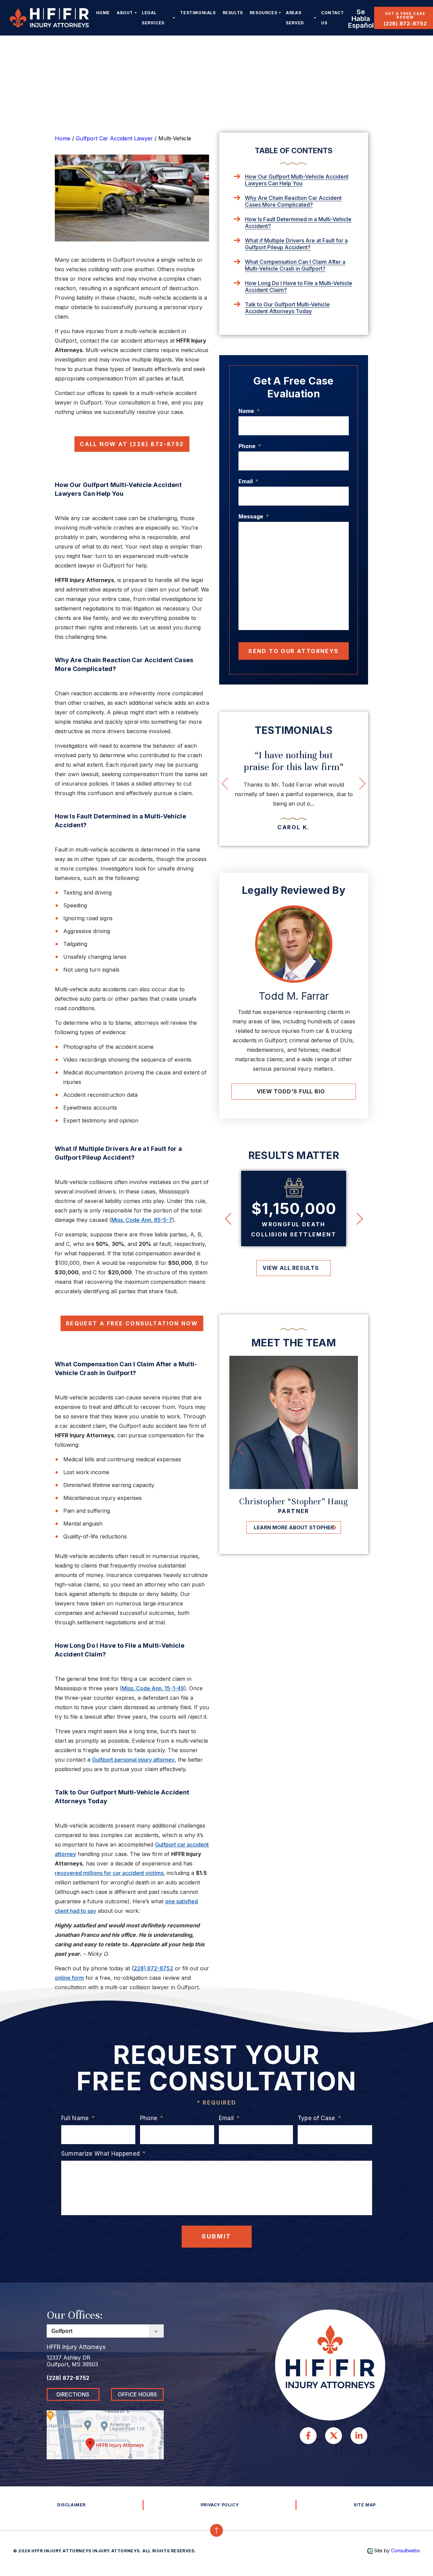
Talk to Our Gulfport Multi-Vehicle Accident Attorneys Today (287, 308)
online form (69, 1978)
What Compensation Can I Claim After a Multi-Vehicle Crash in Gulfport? (295, 265)
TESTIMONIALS (198, 13)
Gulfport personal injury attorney (133, 1760)
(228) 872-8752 (405, 24)
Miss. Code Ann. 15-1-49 (153, 1688)
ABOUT (125, 13)
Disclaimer (71, 2505)
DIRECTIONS (73, 2394)
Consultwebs (405, 2550)
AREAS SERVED (295, 18)
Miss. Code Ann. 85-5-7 (142, 1220)
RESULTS (233, 13)
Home (103, 13)
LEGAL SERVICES (153, 18)
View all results (291, 1268)
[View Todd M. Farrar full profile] (294, 944)
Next (376, 783)
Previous (248, 783)
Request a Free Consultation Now (132, 1323)
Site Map (365, 2505)
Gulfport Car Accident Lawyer (114, 138)
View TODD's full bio (291, 1091)
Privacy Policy (220, 2505)
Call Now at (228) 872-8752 (132, 444)
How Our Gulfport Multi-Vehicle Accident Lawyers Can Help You (297, 180)
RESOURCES (263, 13)
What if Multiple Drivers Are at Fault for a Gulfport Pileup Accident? (296, 244)
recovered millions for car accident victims (109, 1873)
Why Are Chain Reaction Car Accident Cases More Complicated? (293, 201)
